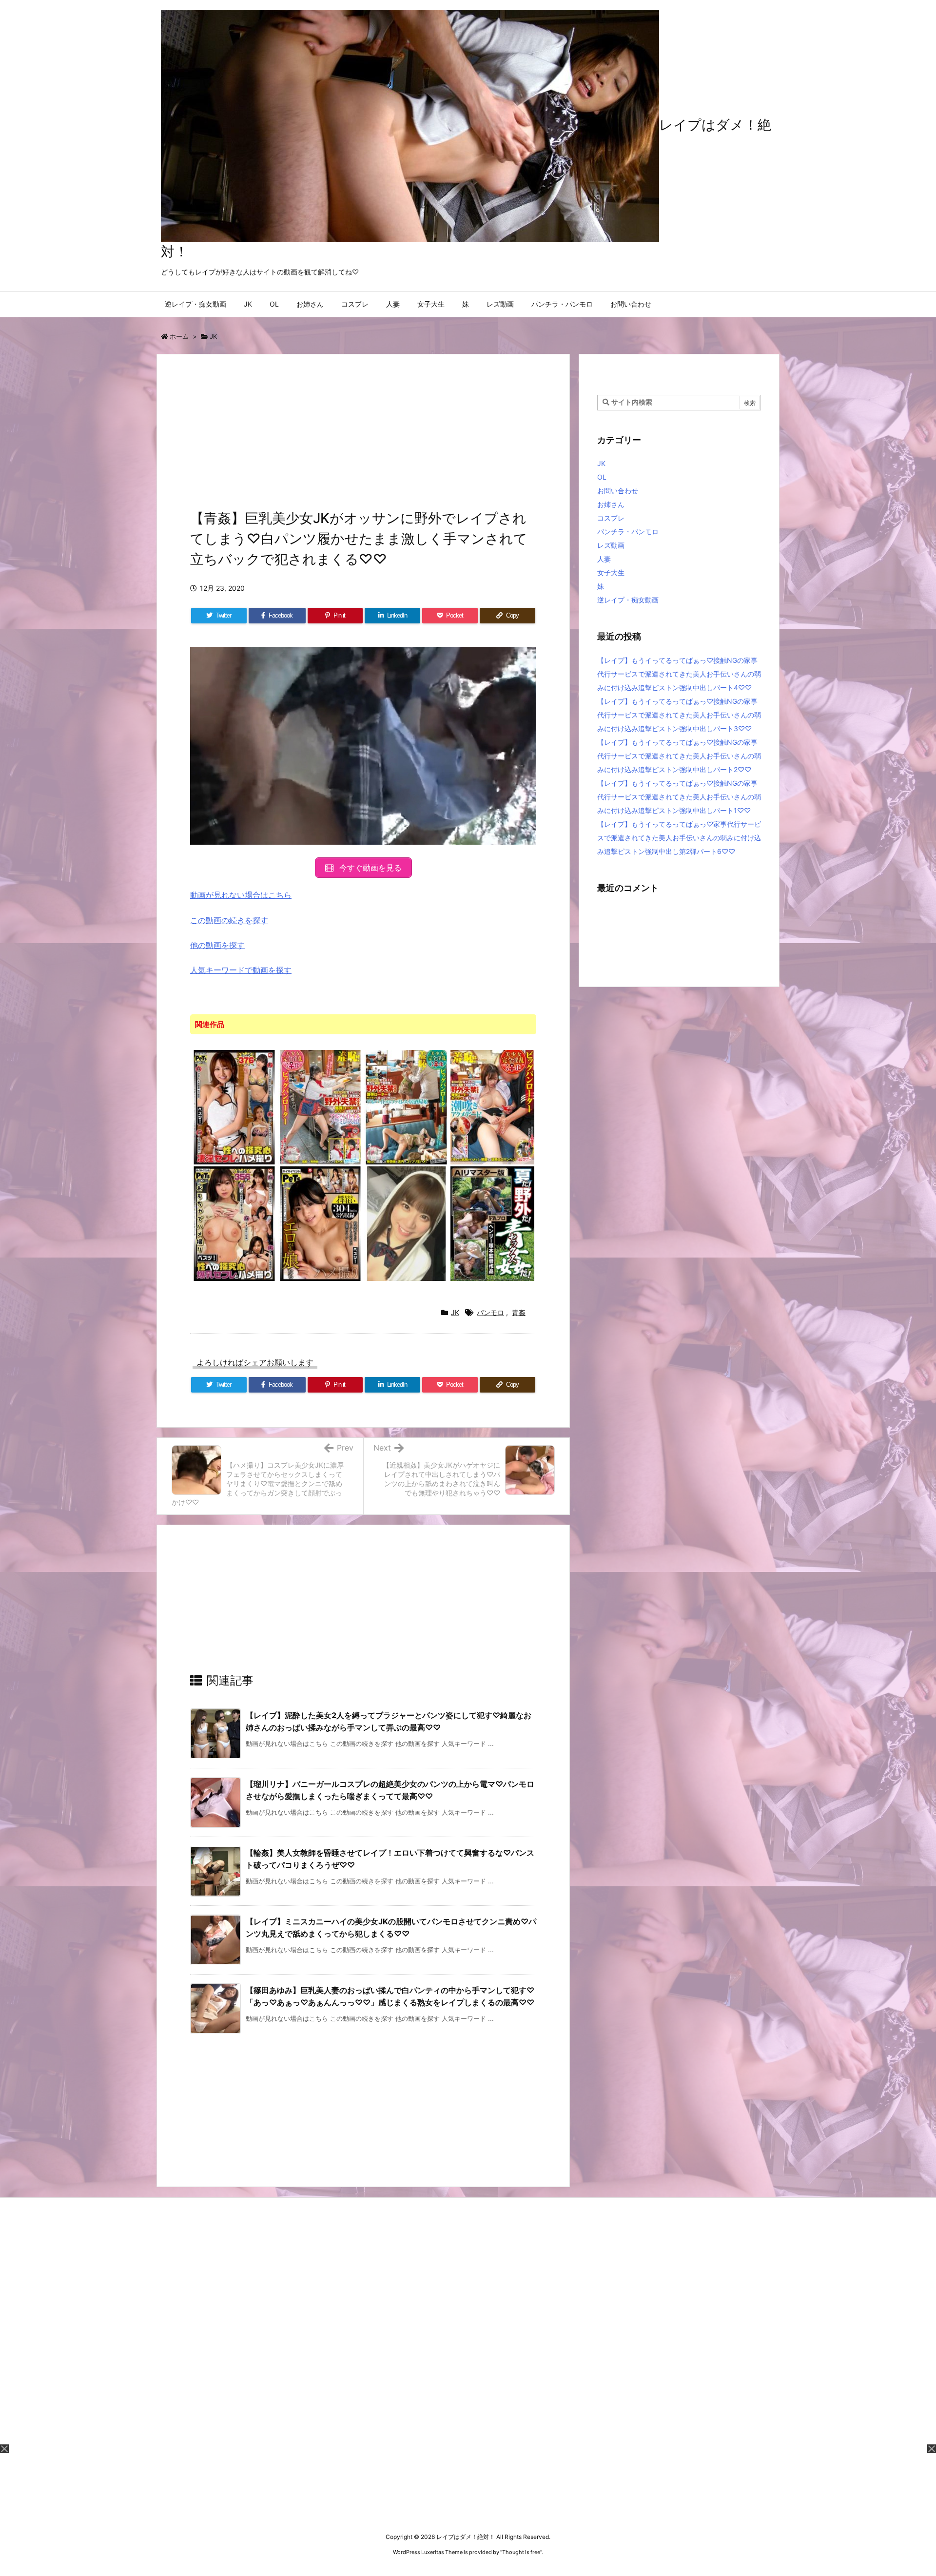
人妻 (604, 559)
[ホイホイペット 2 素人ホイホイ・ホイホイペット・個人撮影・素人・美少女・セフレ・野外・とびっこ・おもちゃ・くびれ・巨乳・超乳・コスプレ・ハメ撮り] (234, 1223)
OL (602, 477)
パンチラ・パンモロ (628, 532)
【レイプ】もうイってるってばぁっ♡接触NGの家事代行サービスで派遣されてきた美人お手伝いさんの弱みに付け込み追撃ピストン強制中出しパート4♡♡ (679, 674)
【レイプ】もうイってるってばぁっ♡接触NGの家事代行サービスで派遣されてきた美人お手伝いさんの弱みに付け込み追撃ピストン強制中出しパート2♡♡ (679, 756)
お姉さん (611, 504)
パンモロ (490, 1312)
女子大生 (611, 572)
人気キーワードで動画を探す (241, 970)
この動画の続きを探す (229, 920)
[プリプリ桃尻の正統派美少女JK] (406, 1223)
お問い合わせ (618, 491)
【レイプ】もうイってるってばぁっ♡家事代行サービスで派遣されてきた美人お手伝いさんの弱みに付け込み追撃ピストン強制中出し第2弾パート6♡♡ (679, 838)
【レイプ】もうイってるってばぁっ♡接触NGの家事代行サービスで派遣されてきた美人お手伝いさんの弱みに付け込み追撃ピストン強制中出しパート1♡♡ (679, 797)
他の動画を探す (217, 945)
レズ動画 (611, 545)
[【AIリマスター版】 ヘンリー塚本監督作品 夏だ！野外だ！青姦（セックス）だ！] (493, 1223)
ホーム (179, 336)
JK (213, 336)
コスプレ (611, 518)
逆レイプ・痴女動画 (628, 600)
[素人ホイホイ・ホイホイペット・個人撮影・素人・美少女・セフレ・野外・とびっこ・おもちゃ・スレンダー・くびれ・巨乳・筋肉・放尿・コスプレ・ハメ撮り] (234, 1106)
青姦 (519, 1312)
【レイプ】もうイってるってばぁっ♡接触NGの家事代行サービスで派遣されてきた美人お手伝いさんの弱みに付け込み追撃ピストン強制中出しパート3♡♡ (679, 715)
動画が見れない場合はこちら (241, 895)
